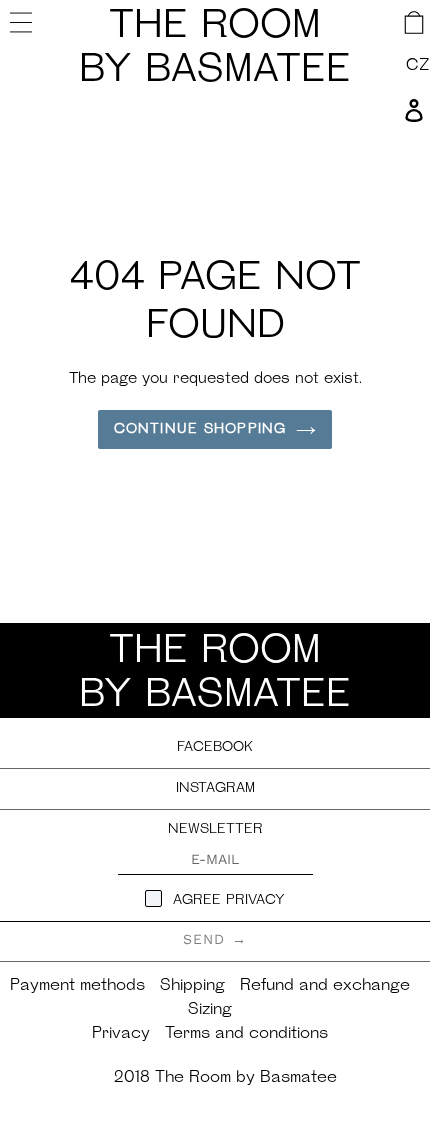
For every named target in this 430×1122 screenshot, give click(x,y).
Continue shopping (200, 429)
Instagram (215, 788)
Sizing (210, 1010)
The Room (215, 49)
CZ (418, 66)
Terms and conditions (246, 1034)
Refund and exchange (325, 986)
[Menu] (23, 22)
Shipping (192, 986)
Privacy (121, 1034)
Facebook (215, 747)
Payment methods (77, 986)
